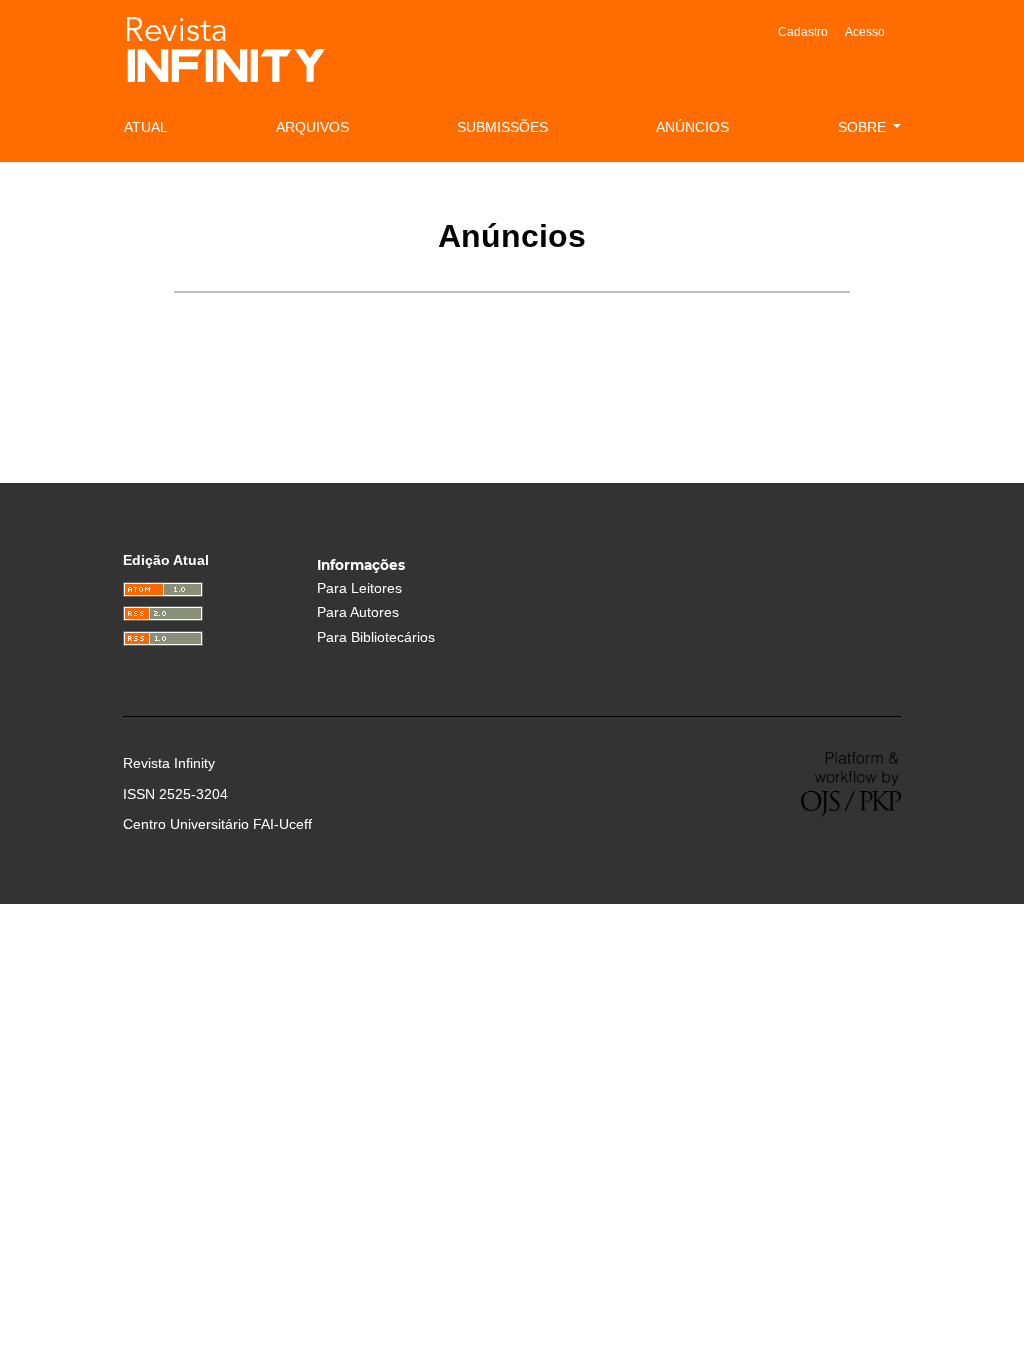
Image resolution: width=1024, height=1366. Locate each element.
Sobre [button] (864, 127)
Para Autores (358, 612)
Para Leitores (359, 588)
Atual (146, 127)
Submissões (502, 127)
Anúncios (692, 127)
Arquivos (312, 127)
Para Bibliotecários (376, 637)
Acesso (865, 32)
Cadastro (803, 32)
